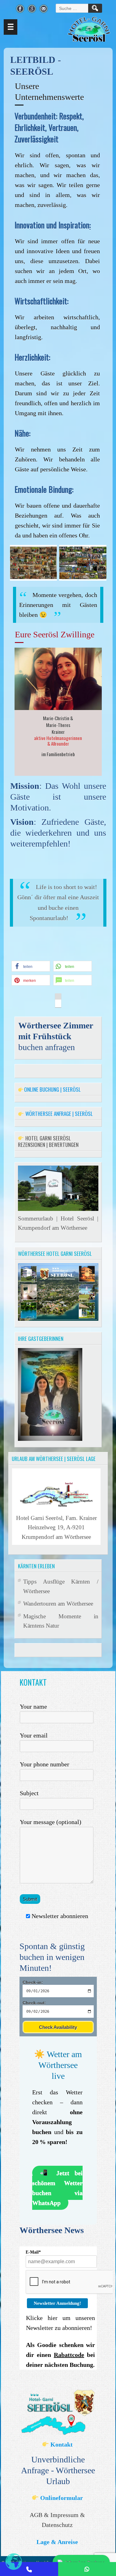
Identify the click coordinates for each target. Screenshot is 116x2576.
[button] (31, 966)
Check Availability (58, 2027)
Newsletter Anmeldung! (57, 2303)
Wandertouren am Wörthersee (58, 1604)
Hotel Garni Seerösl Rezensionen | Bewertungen (48, 1141)
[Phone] (29, 2569)
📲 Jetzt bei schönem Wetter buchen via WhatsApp (57, 2188)
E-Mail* (33, 2252)
